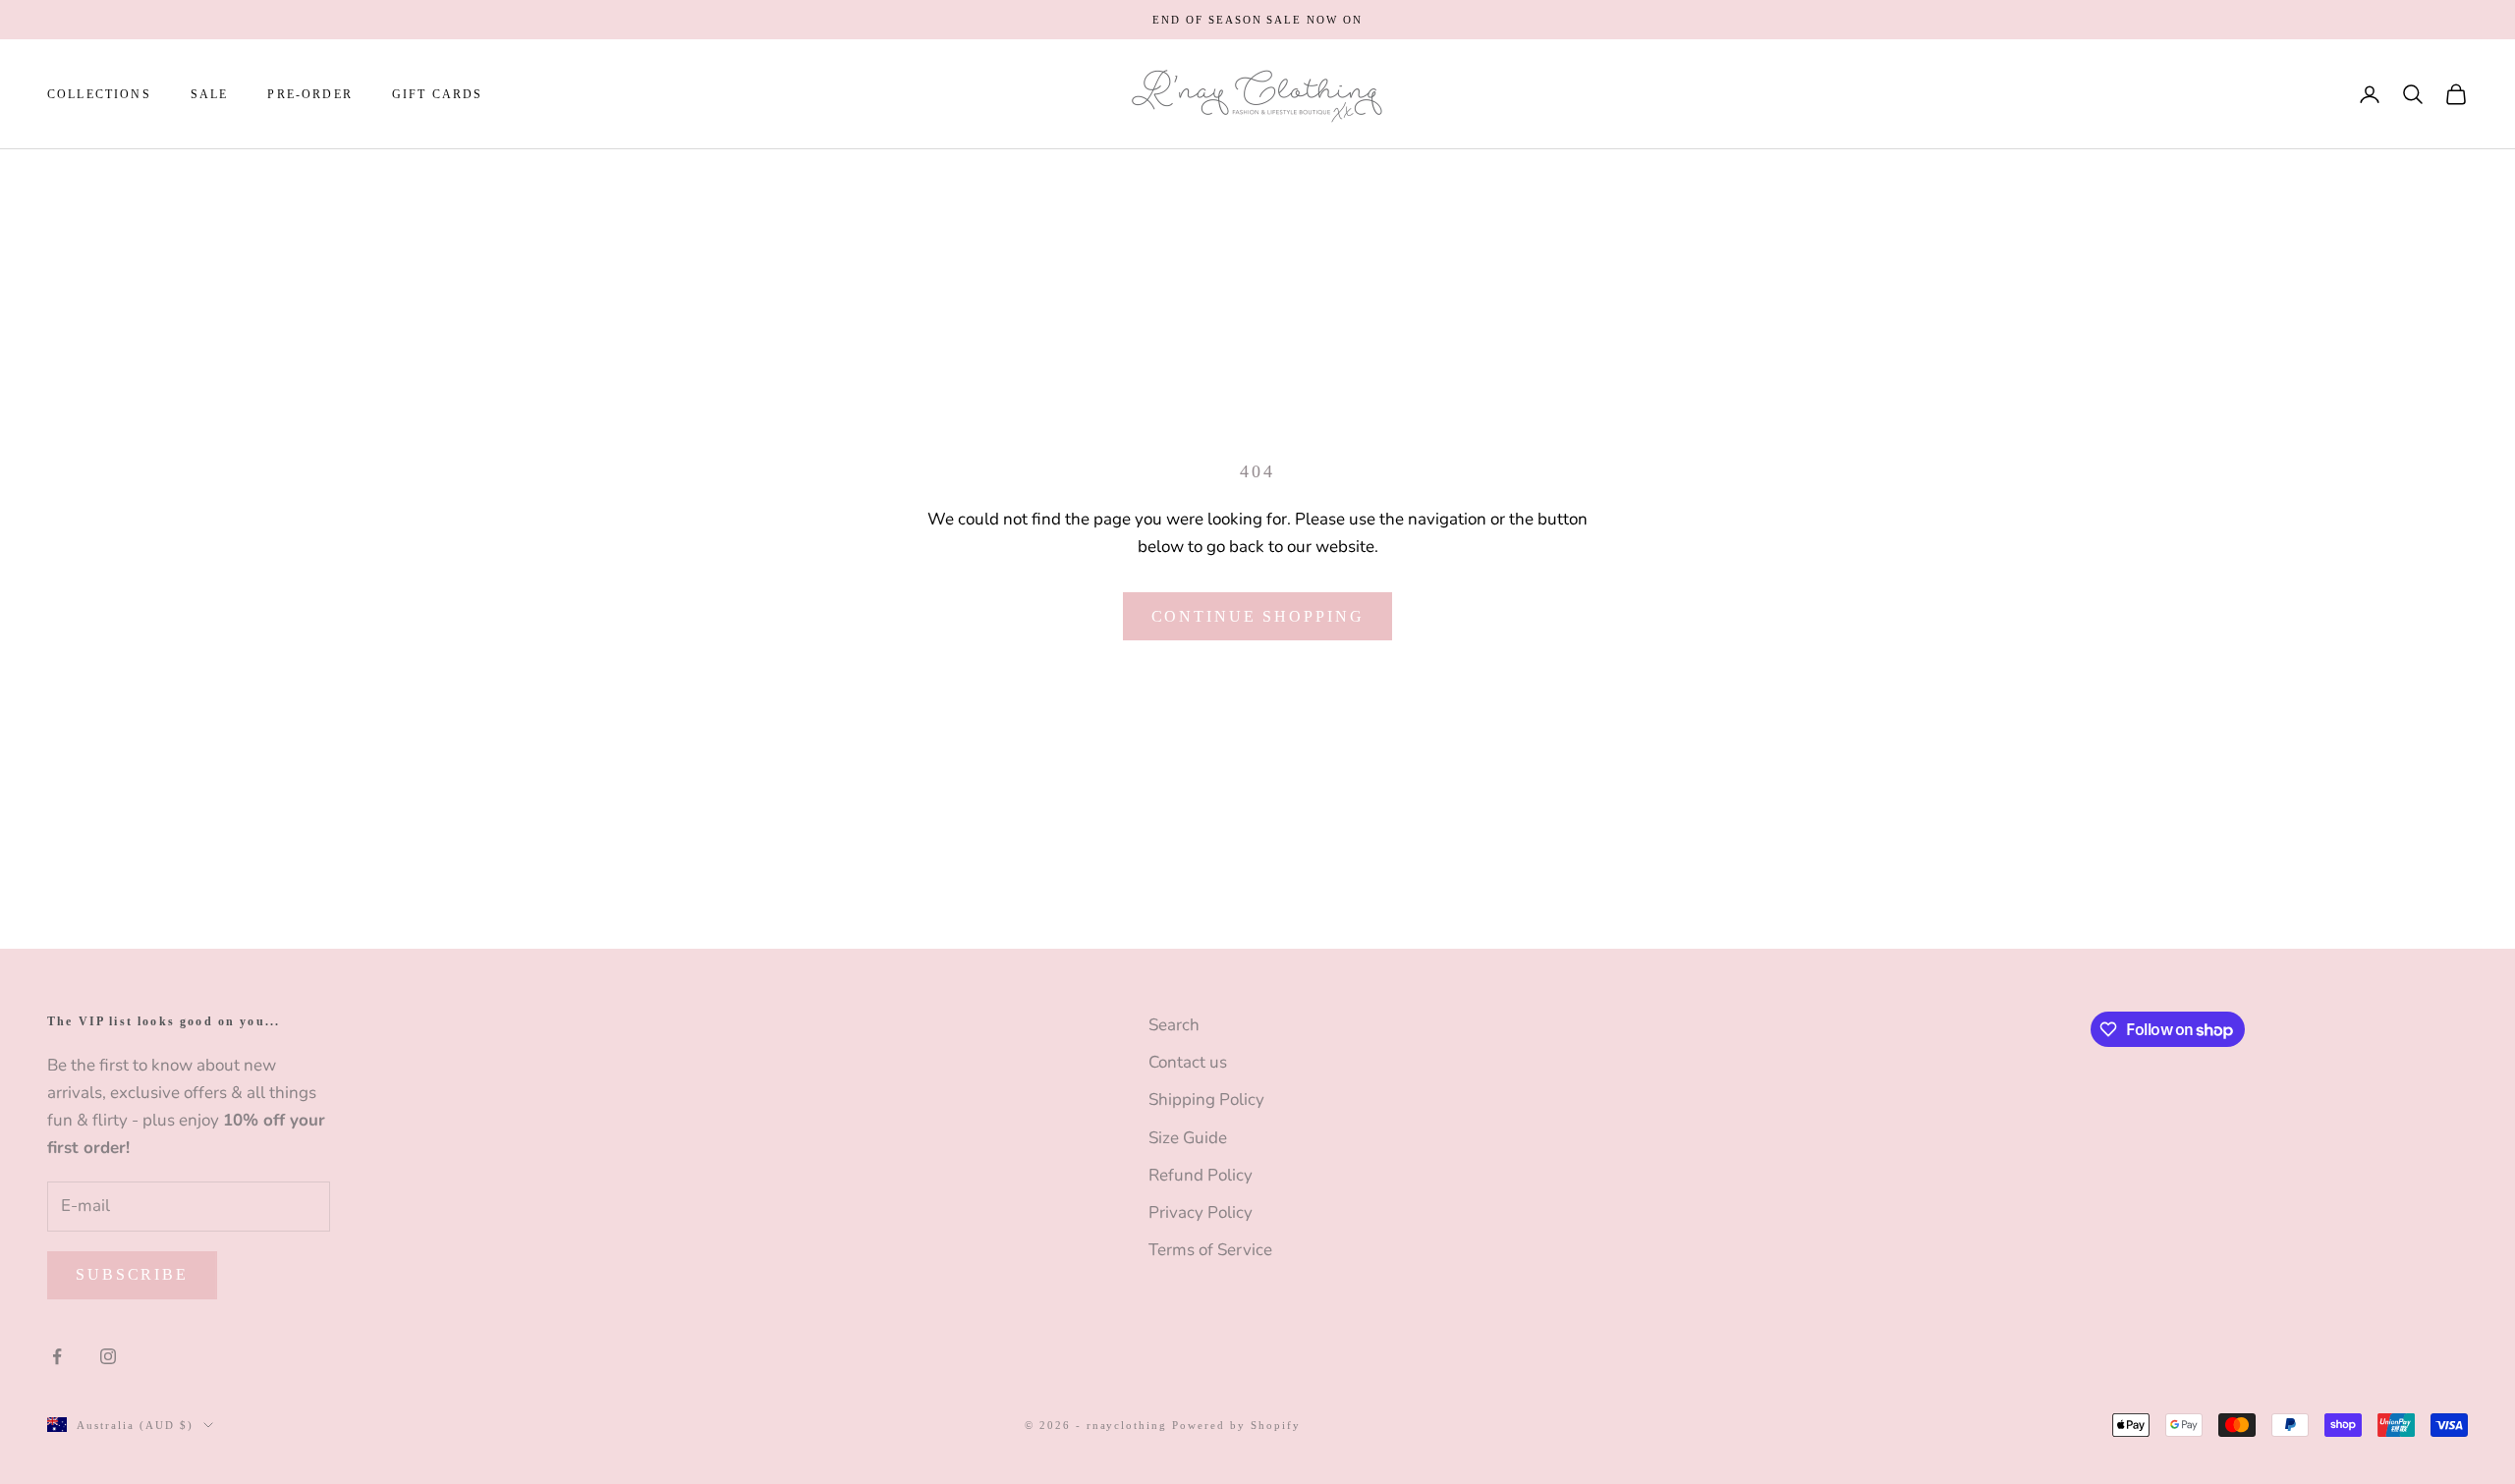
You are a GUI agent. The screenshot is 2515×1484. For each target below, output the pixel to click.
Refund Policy (1201, 1175)
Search (1174, 1025)
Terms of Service (1210, 1250)
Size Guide (1188, 1138)
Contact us (1188, 1062)
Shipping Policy (1206, 1099)
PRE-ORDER (309, 94)
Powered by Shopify (1236, 1425)
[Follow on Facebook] (57, 1356)
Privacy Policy (1201, 1212)
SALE (210, 94)
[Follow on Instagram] (108, 1356)
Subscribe (132, 1274)
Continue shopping (1258, 616)
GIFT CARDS (438, 94)
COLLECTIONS (99, 94)
